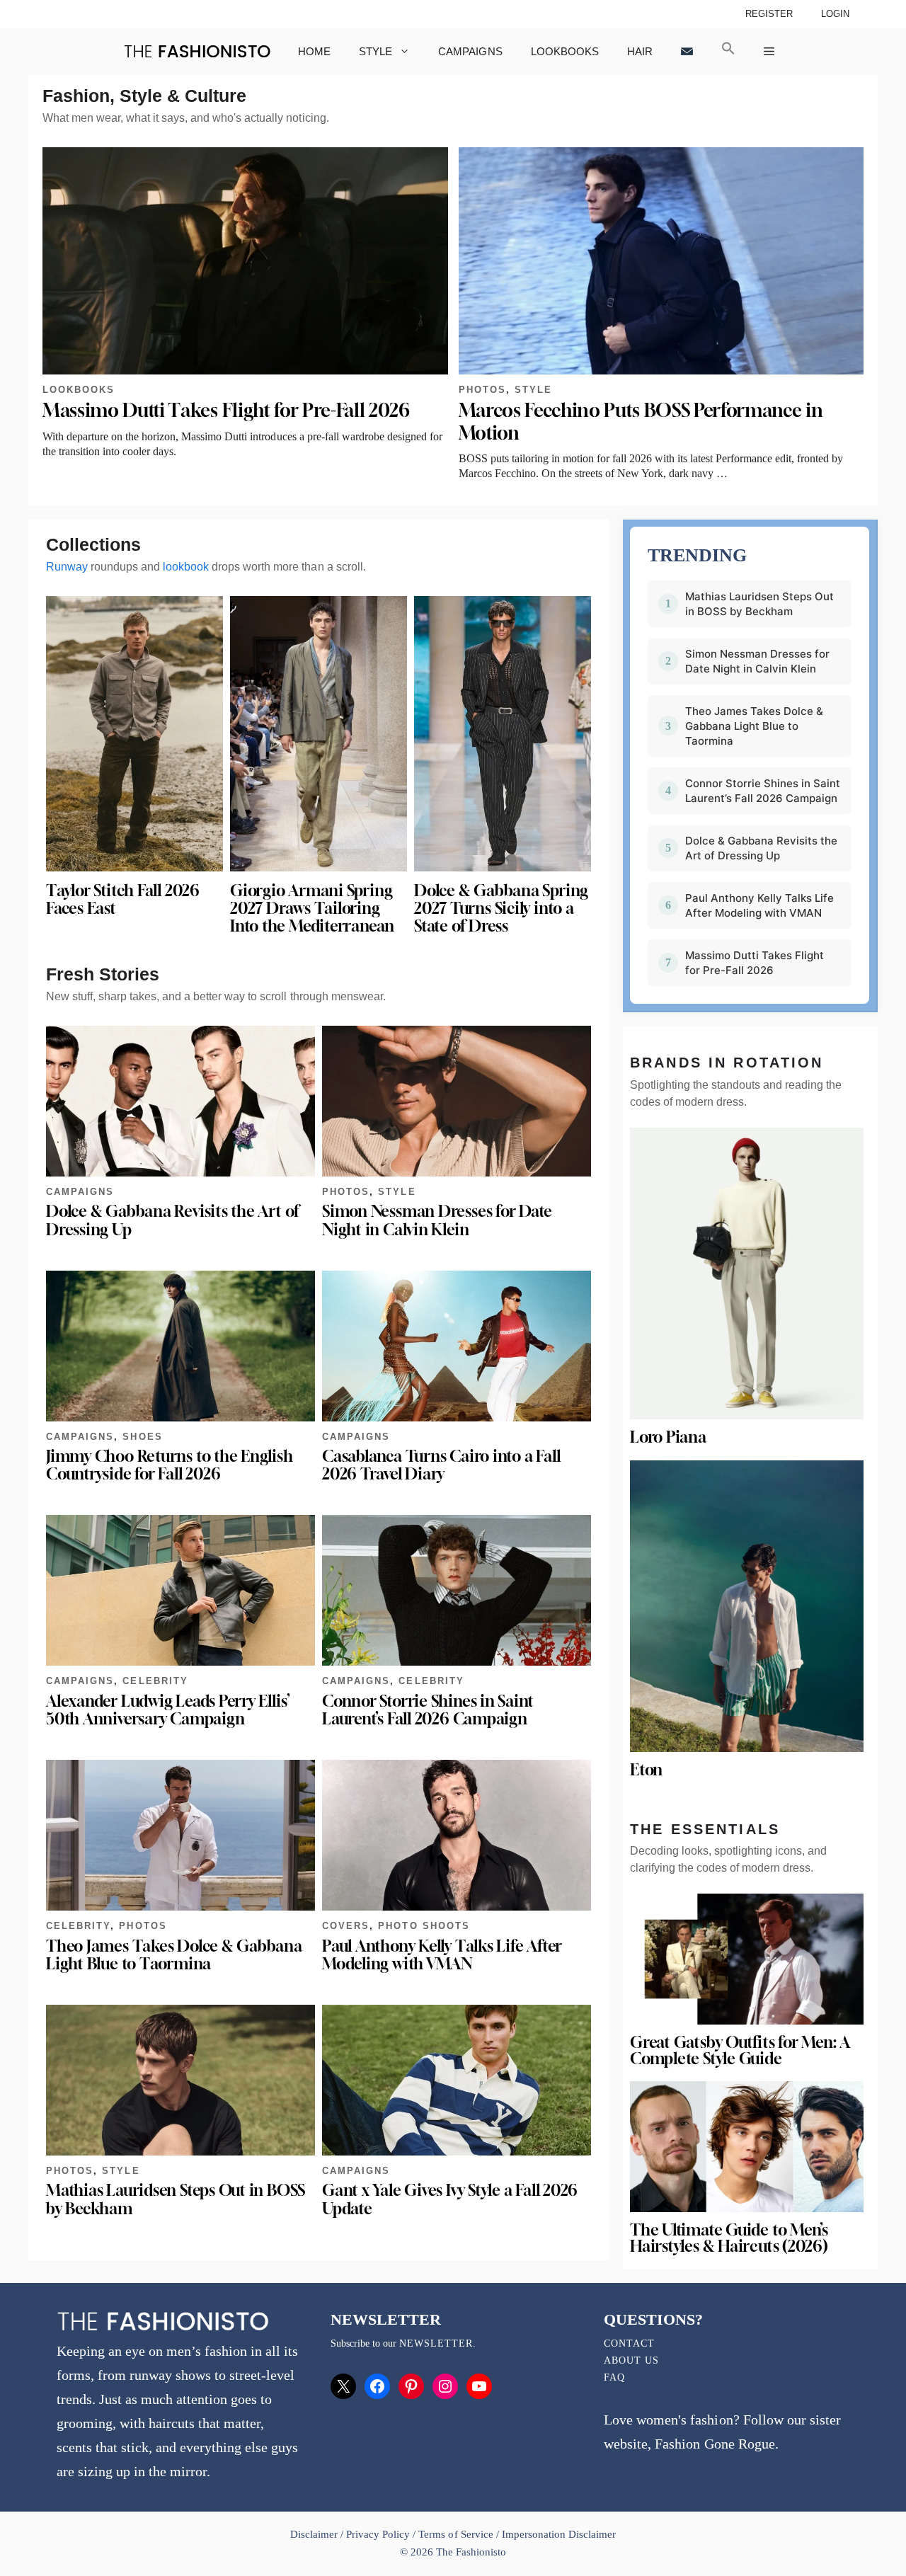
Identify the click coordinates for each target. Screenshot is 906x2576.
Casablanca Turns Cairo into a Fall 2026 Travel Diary (441, 1465)
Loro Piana (668, 1437)
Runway (67, 567)
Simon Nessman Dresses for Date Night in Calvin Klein (437, 1220)
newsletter (436, 2343)
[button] (728, 51)
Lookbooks (565, 51)
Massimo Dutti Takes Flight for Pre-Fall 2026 (226, 410)
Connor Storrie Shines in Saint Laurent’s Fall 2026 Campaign (428, 1710)
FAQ (614, 2377)
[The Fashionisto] (197, 51)
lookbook (186, 567)
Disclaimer (315, 2534)
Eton (646, 1770)
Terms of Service (455, 2534)
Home (314, 51)
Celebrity (155, 1681)
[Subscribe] (687, 51)
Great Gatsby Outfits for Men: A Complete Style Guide (740, 2050)
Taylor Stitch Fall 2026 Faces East (123, 899)
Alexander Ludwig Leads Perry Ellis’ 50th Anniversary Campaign (168, 1710)
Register (769, 14)
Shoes (142, 1437)
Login (835, 14)
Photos (482, 390)
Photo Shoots (424, 1926)
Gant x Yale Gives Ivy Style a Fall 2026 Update (450, 2199)
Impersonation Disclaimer (559, 2534)
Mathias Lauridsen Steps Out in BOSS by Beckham (176, 2199)
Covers (346, 1926)
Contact (629, 2343)
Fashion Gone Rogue (715, 2444)
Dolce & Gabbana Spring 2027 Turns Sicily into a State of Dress (501, 908)
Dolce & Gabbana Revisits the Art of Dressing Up (172, 1220)
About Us (631, 2360)
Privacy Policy (378, 2534)
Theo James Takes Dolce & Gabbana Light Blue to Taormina (174, 1955)
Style (375, 51)
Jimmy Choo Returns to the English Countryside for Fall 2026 (170, 1465)
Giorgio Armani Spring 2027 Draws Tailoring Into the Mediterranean (312, 908)
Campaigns (470, 51)
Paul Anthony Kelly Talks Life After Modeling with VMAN (442, 1955)
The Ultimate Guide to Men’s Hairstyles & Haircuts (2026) (729, 2238)
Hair (640, 51)
